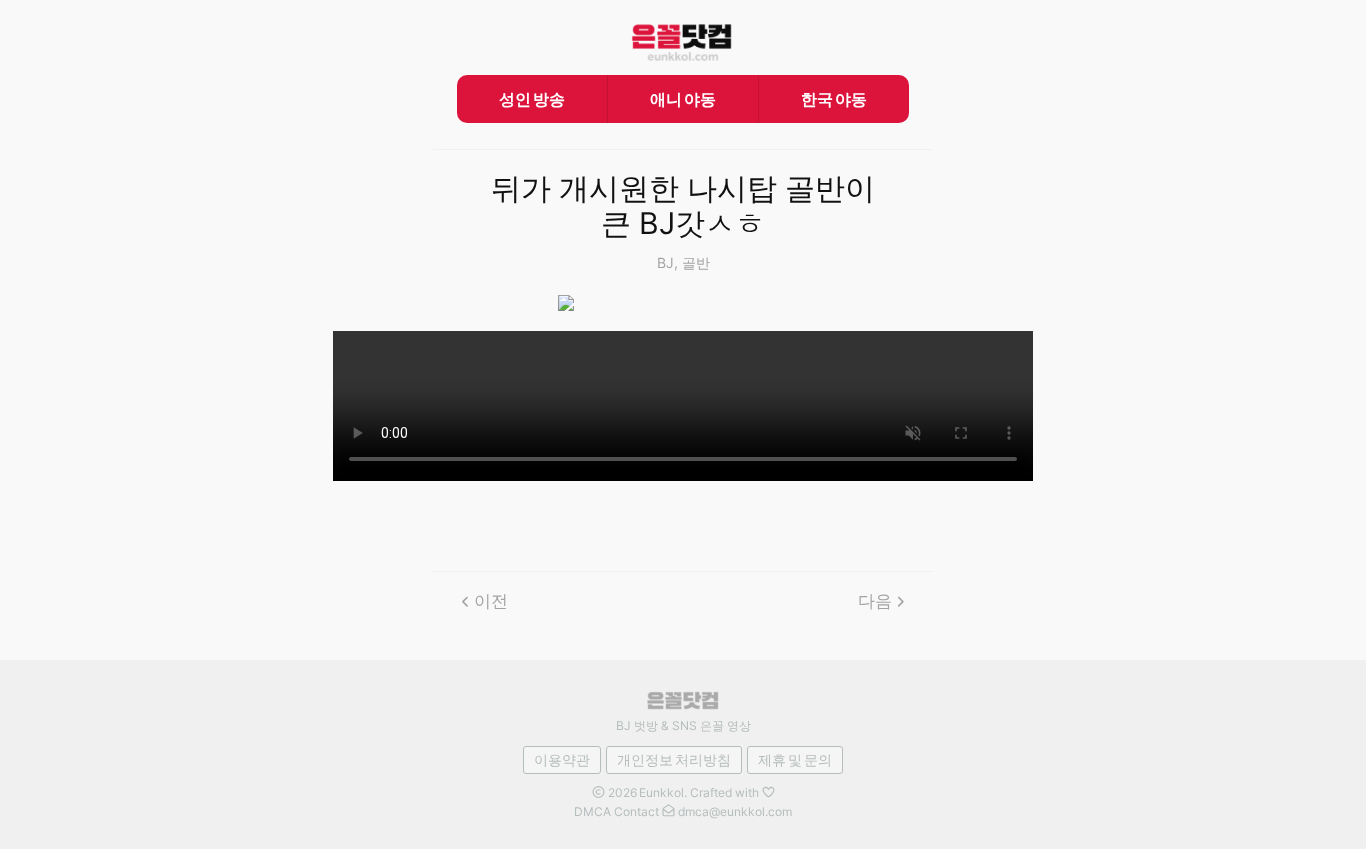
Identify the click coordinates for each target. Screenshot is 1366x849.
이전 (491, 601)
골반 (696, 262)
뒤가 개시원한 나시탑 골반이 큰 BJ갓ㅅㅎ (683, 206)
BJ (665, 262)
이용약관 (562, 759)
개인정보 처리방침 (674, 759)
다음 (875, 601)
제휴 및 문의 (795, 759)
